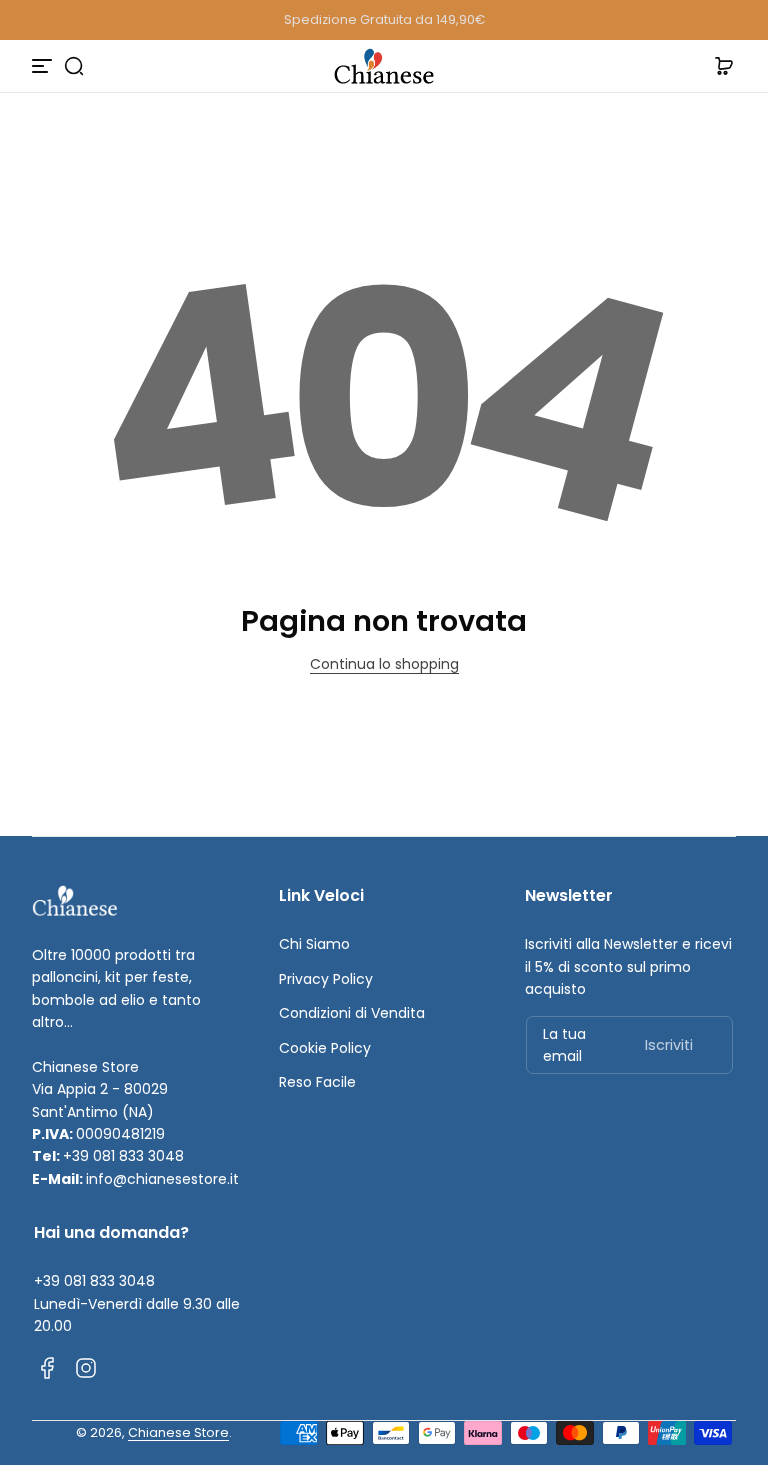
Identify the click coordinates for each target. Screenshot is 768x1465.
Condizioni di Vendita (352, 1013)
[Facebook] (48, 1368)
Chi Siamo (314, 944)
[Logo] (384, 66)
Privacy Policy (326, 979)
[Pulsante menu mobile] (44, 66)
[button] (74, 66)
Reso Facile (317, 1082)
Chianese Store (178, 1432)
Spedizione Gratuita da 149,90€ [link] (384, 19)
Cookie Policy (325, 1048)
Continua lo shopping (384, 664)
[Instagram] (86, 1368)
